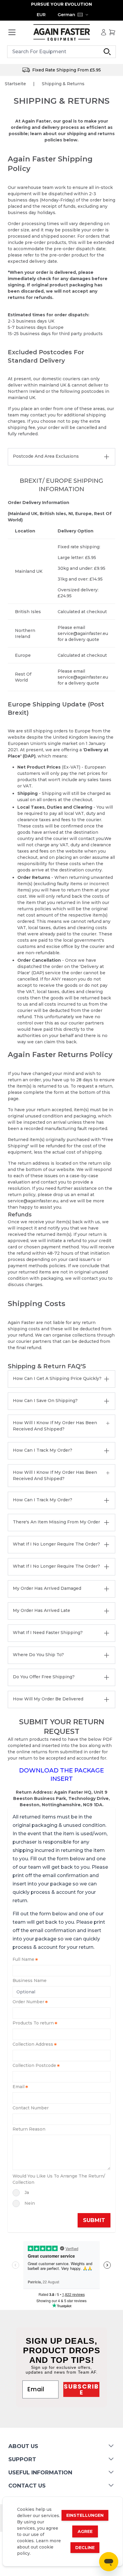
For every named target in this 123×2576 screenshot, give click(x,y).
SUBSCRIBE (81, 2389)
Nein (30, 2203)
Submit (94, 2220)
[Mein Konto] (104, 32)
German (66, 15)
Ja (27, 2192)
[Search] (107, 52)
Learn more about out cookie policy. (39, 2547)
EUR (41, 15)
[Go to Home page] (61, 32)
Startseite (15, 84)
